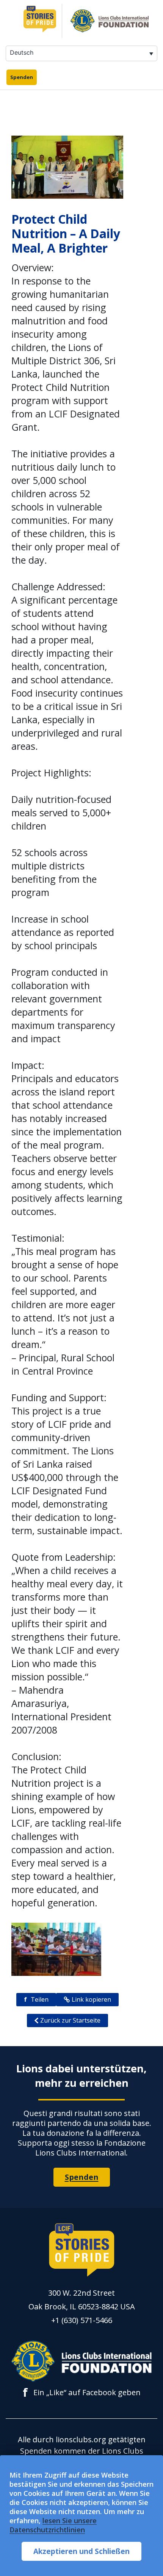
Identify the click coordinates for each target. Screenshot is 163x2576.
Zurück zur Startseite (70, 2020)
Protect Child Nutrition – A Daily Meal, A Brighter (66, 233)
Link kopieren (91, 1999)
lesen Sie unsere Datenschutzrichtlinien (53, 2525)
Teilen (36, 1999)
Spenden (22, 77)
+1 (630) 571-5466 (82, 2320)
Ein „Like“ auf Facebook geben (82, 2393)
